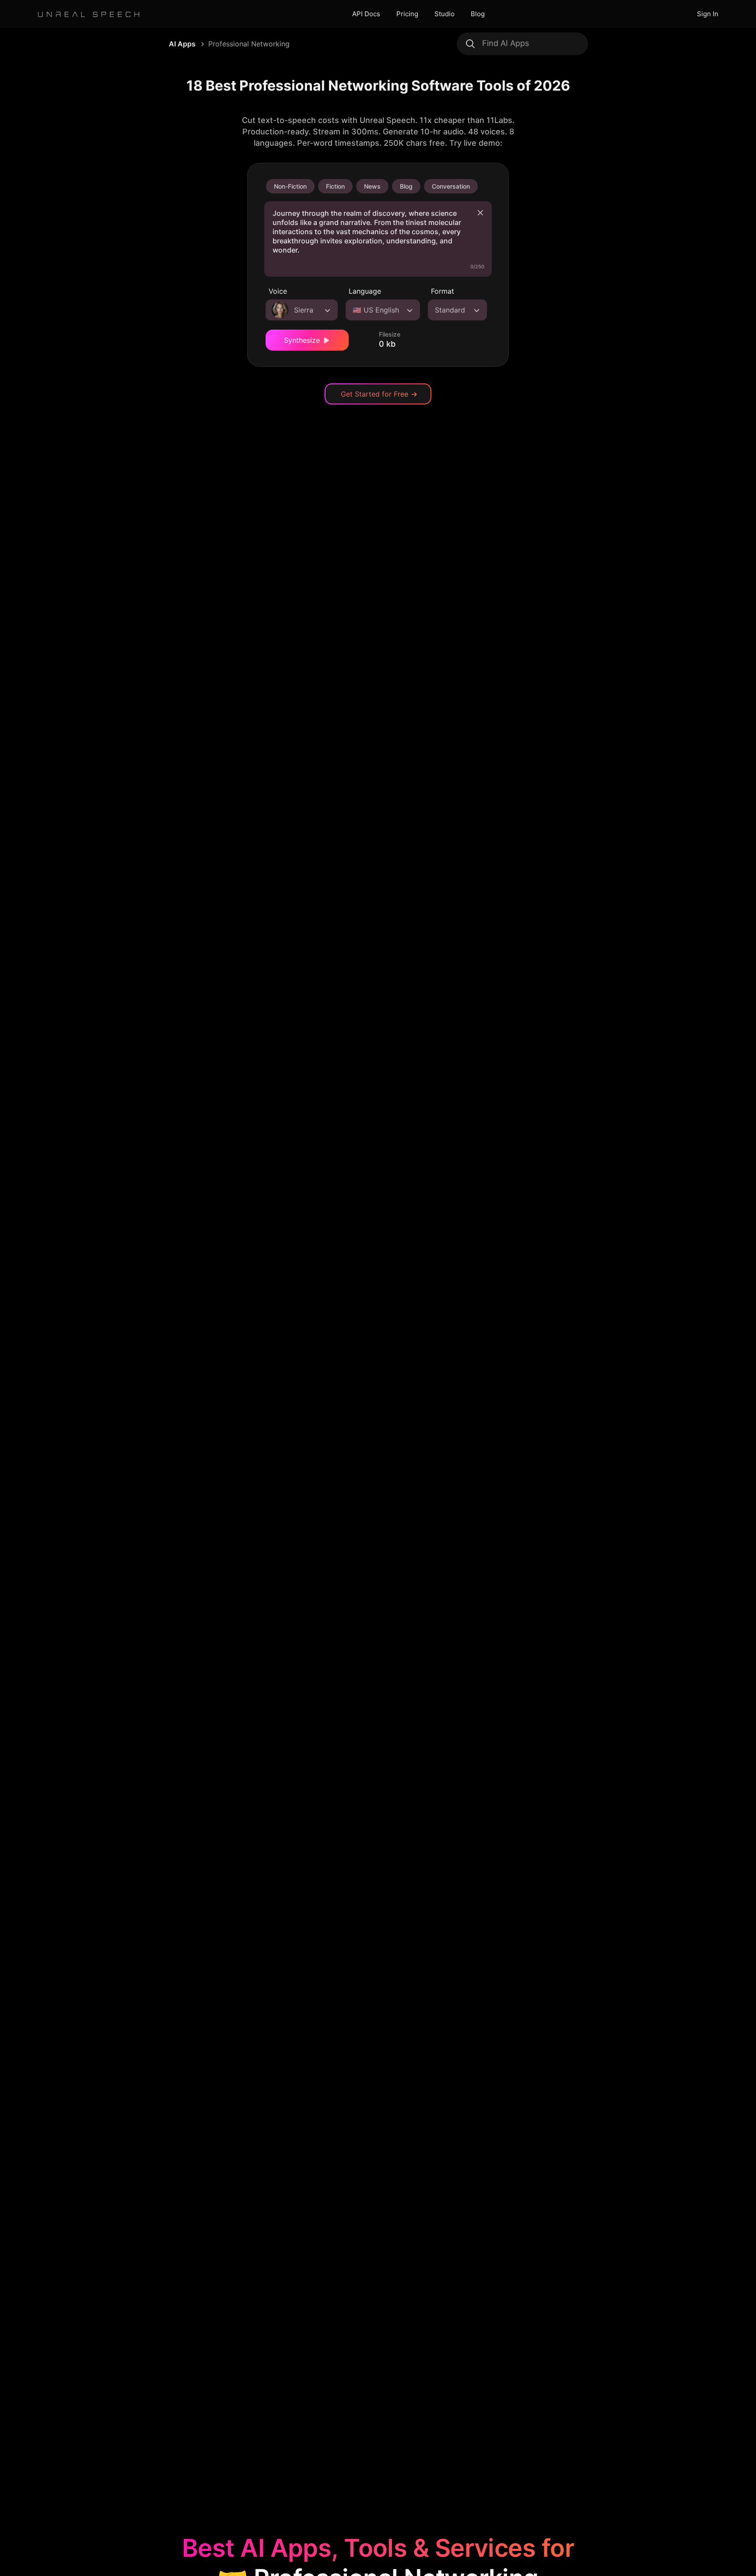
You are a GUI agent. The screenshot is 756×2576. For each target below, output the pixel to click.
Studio (444, 14)
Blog (478, 14)
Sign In (708, 14)
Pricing (407, 14)
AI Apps (182, 44)
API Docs (366, 14)
